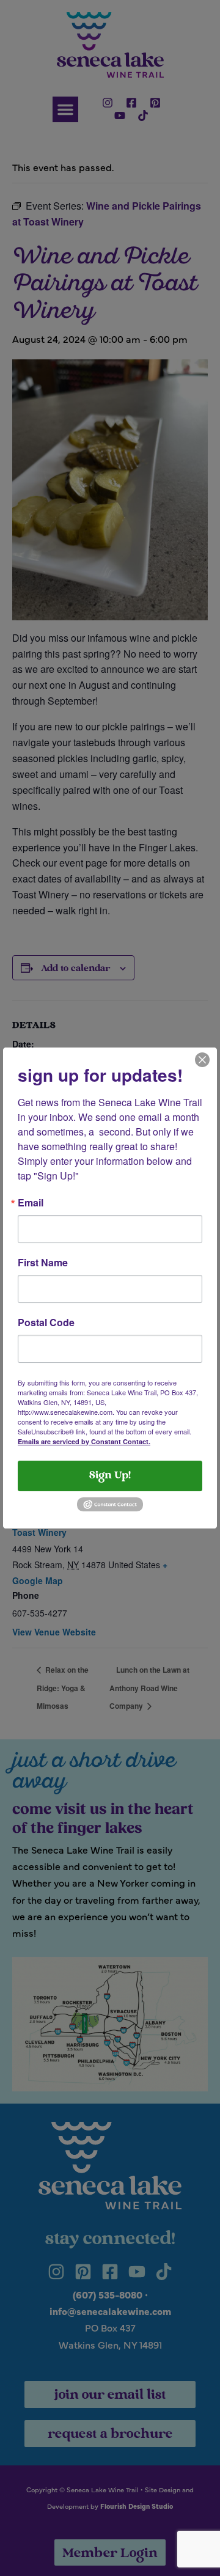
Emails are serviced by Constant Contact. (84, 1441)
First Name (43, 1263)
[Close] (202, 1059)
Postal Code (46, 1323)
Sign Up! (110, 1476)
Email (31, 1203)
